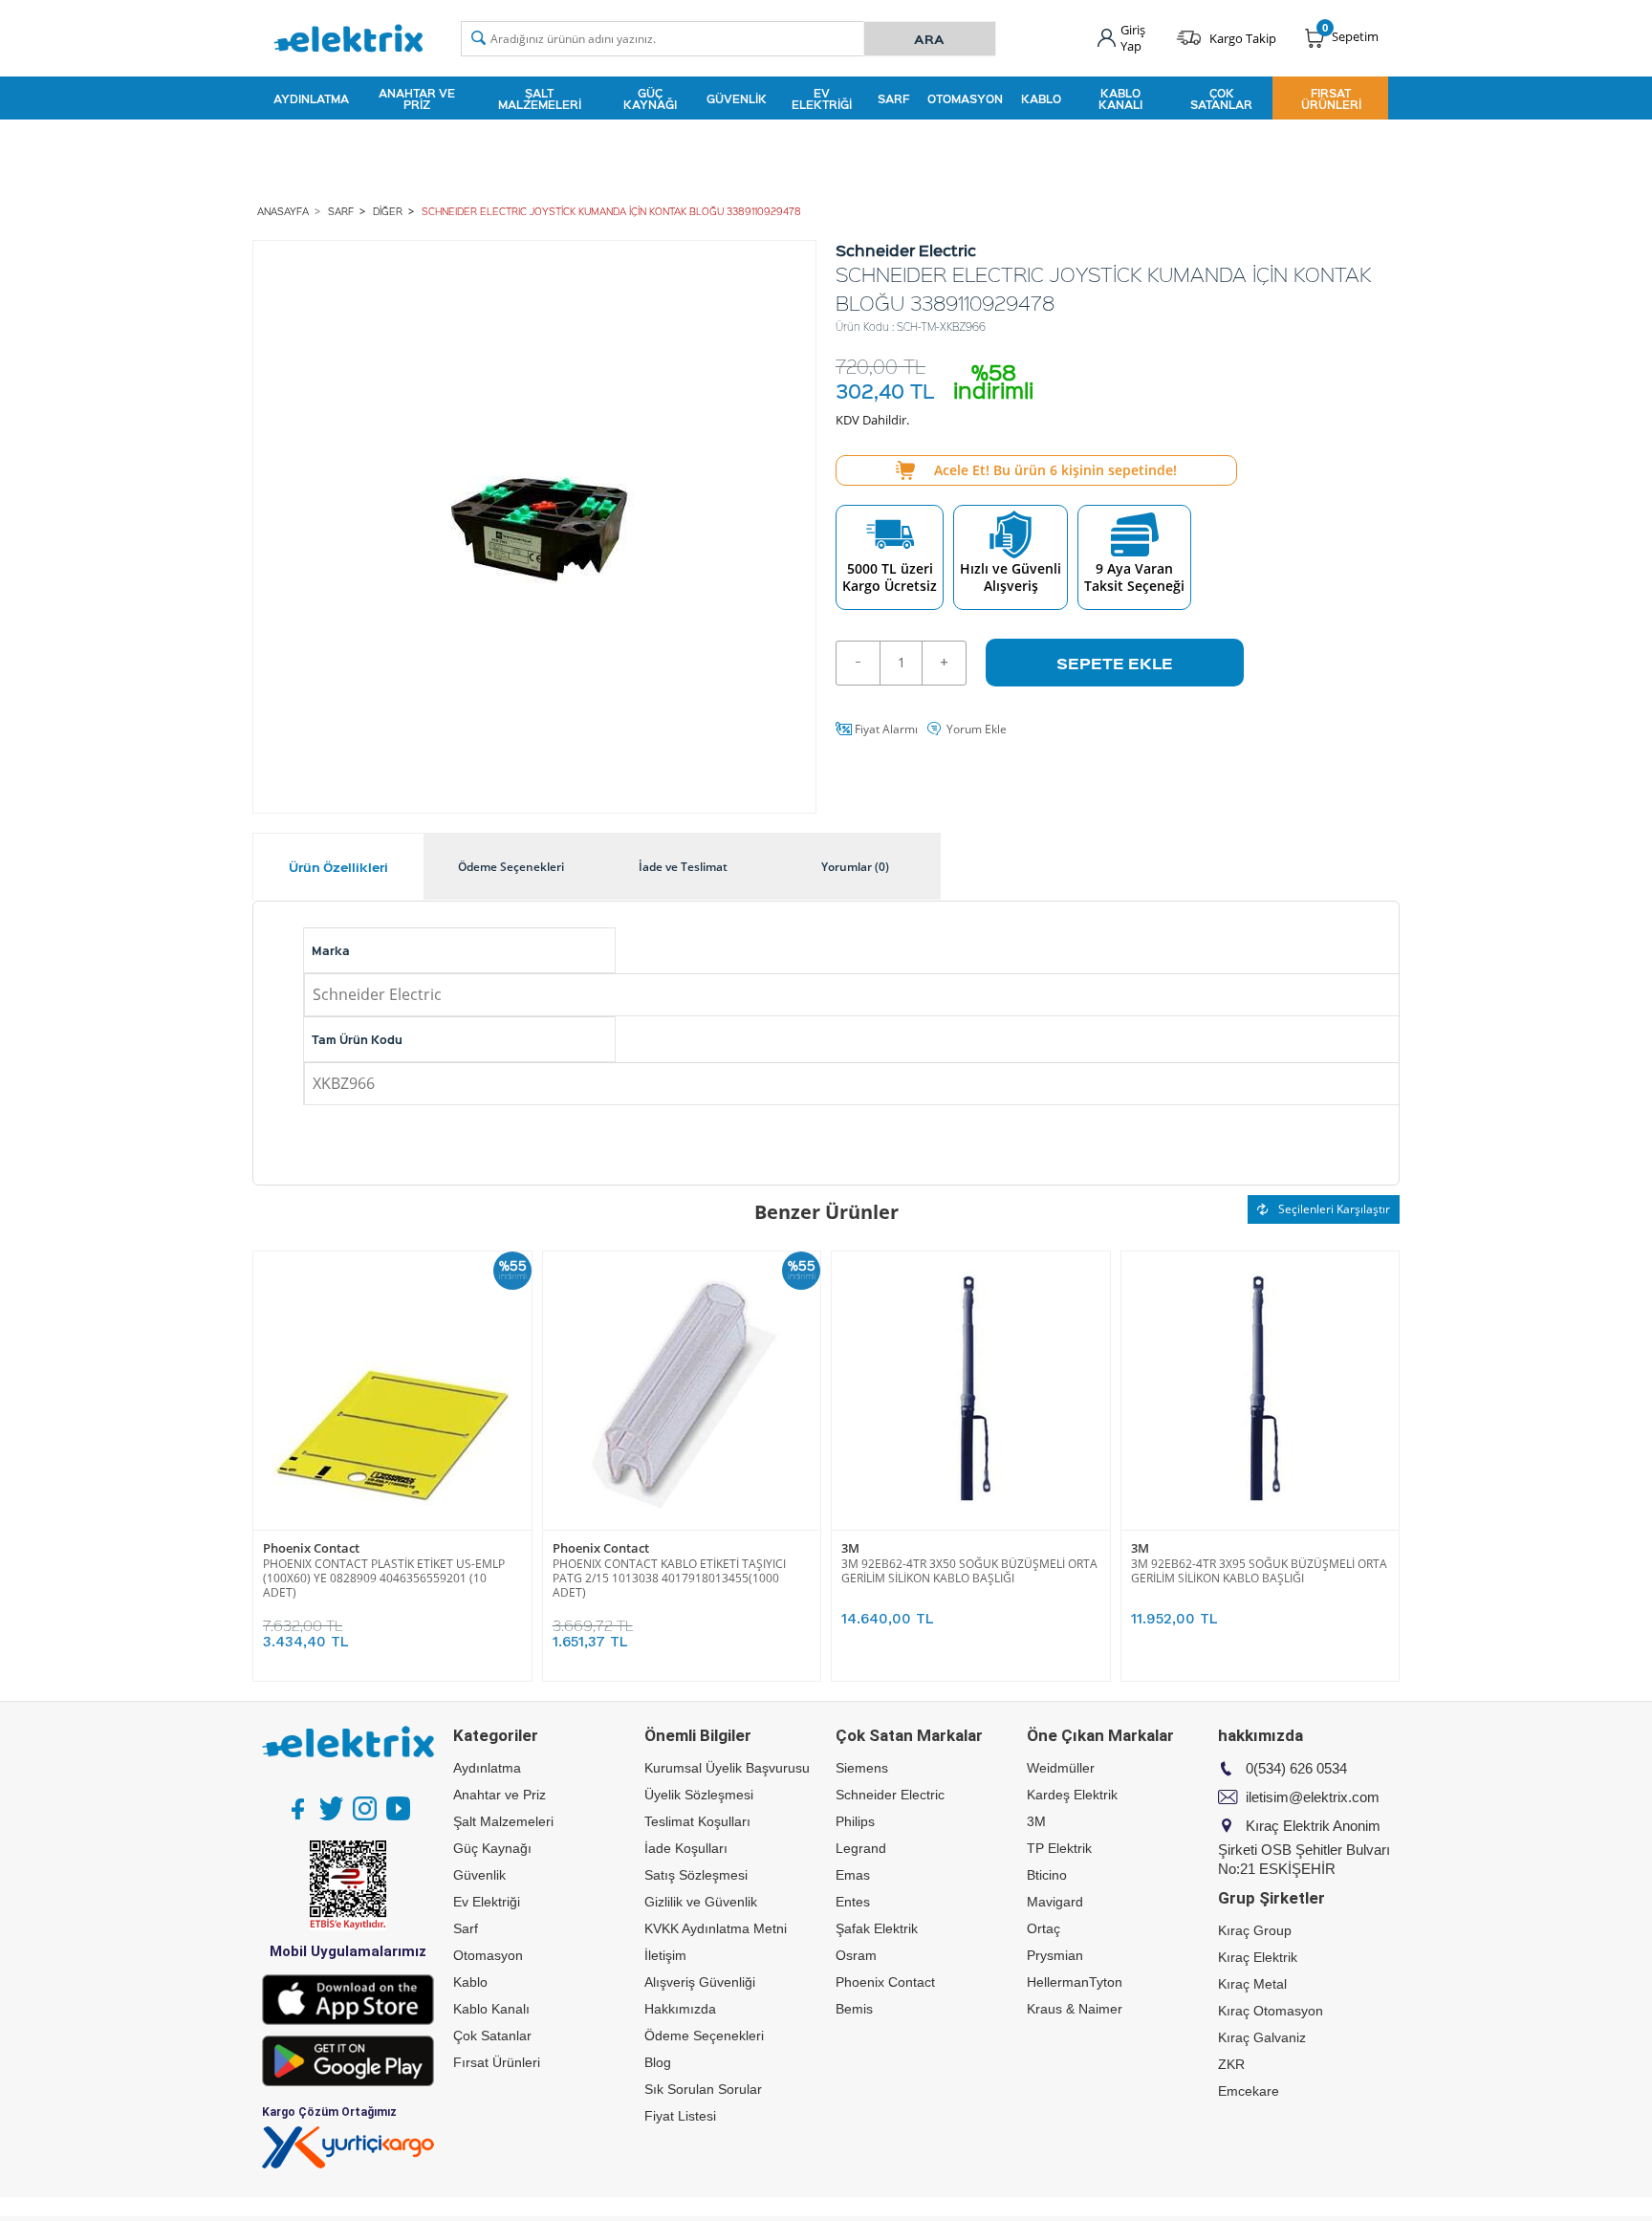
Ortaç (1043, 1928)
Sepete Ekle (1115, 663)
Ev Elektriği (822, 98)
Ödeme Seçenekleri (704, 2036)
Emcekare (1249, 2091)
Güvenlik (737, 98)
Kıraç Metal (1252, 1984)
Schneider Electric (890, 1795)
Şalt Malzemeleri (540, 98)
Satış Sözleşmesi (696, 1875)
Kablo (1041, 98)
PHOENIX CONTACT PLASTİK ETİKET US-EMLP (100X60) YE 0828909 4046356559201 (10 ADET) (384, 1578)
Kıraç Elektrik (1258, 1957)
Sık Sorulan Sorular (703, 2089)
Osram (856, 1955)
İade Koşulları (686, 1848)
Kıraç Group (1255, 1930)
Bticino (1047, 1875)
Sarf (893, 98)
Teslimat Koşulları (697, 1821)
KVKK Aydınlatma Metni (716, 1928)
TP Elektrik (1059, 1848)
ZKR (1231, 2064)
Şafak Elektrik (877, 1928)
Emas (853, 1875)
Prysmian (1055, 1955)
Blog (658, 2062)
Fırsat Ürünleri (1331, 98)
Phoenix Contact (311, 1548)
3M (850, 1548)
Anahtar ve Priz (417, 98)
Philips (855, 1821)
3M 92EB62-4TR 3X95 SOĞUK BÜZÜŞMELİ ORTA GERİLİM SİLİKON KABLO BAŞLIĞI (1259, 1571)
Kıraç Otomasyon (1271, 2011)
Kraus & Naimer (1075, 2009)
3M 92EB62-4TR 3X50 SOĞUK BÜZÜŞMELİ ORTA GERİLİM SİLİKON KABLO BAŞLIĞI (969, 1571)
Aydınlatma (311, 98)
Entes (853, 1902)
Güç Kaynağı (650, 98)
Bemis (854, 2009)
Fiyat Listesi (680, 2116)
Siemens (862, 1768)
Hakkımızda (680, 2009)
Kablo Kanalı (1120, 98)
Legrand (861, 1848)
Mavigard (1055, 1902)
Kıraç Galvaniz (1262, 2037)
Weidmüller (1061, 1768)
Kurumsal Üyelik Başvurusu (727, 1768)
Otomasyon (965, 98)
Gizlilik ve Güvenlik (701, 1902)
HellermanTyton (1075, 1982)
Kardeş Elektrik (1072, 1795)
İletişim (665, 1955)
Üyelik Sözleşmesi (699, 1795)
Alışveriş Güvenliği (700, 1982)
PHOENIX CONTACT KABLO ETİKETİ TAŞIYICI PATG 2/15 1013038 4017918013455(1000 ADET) (669, 1578)
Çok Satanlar (1221, 98)
